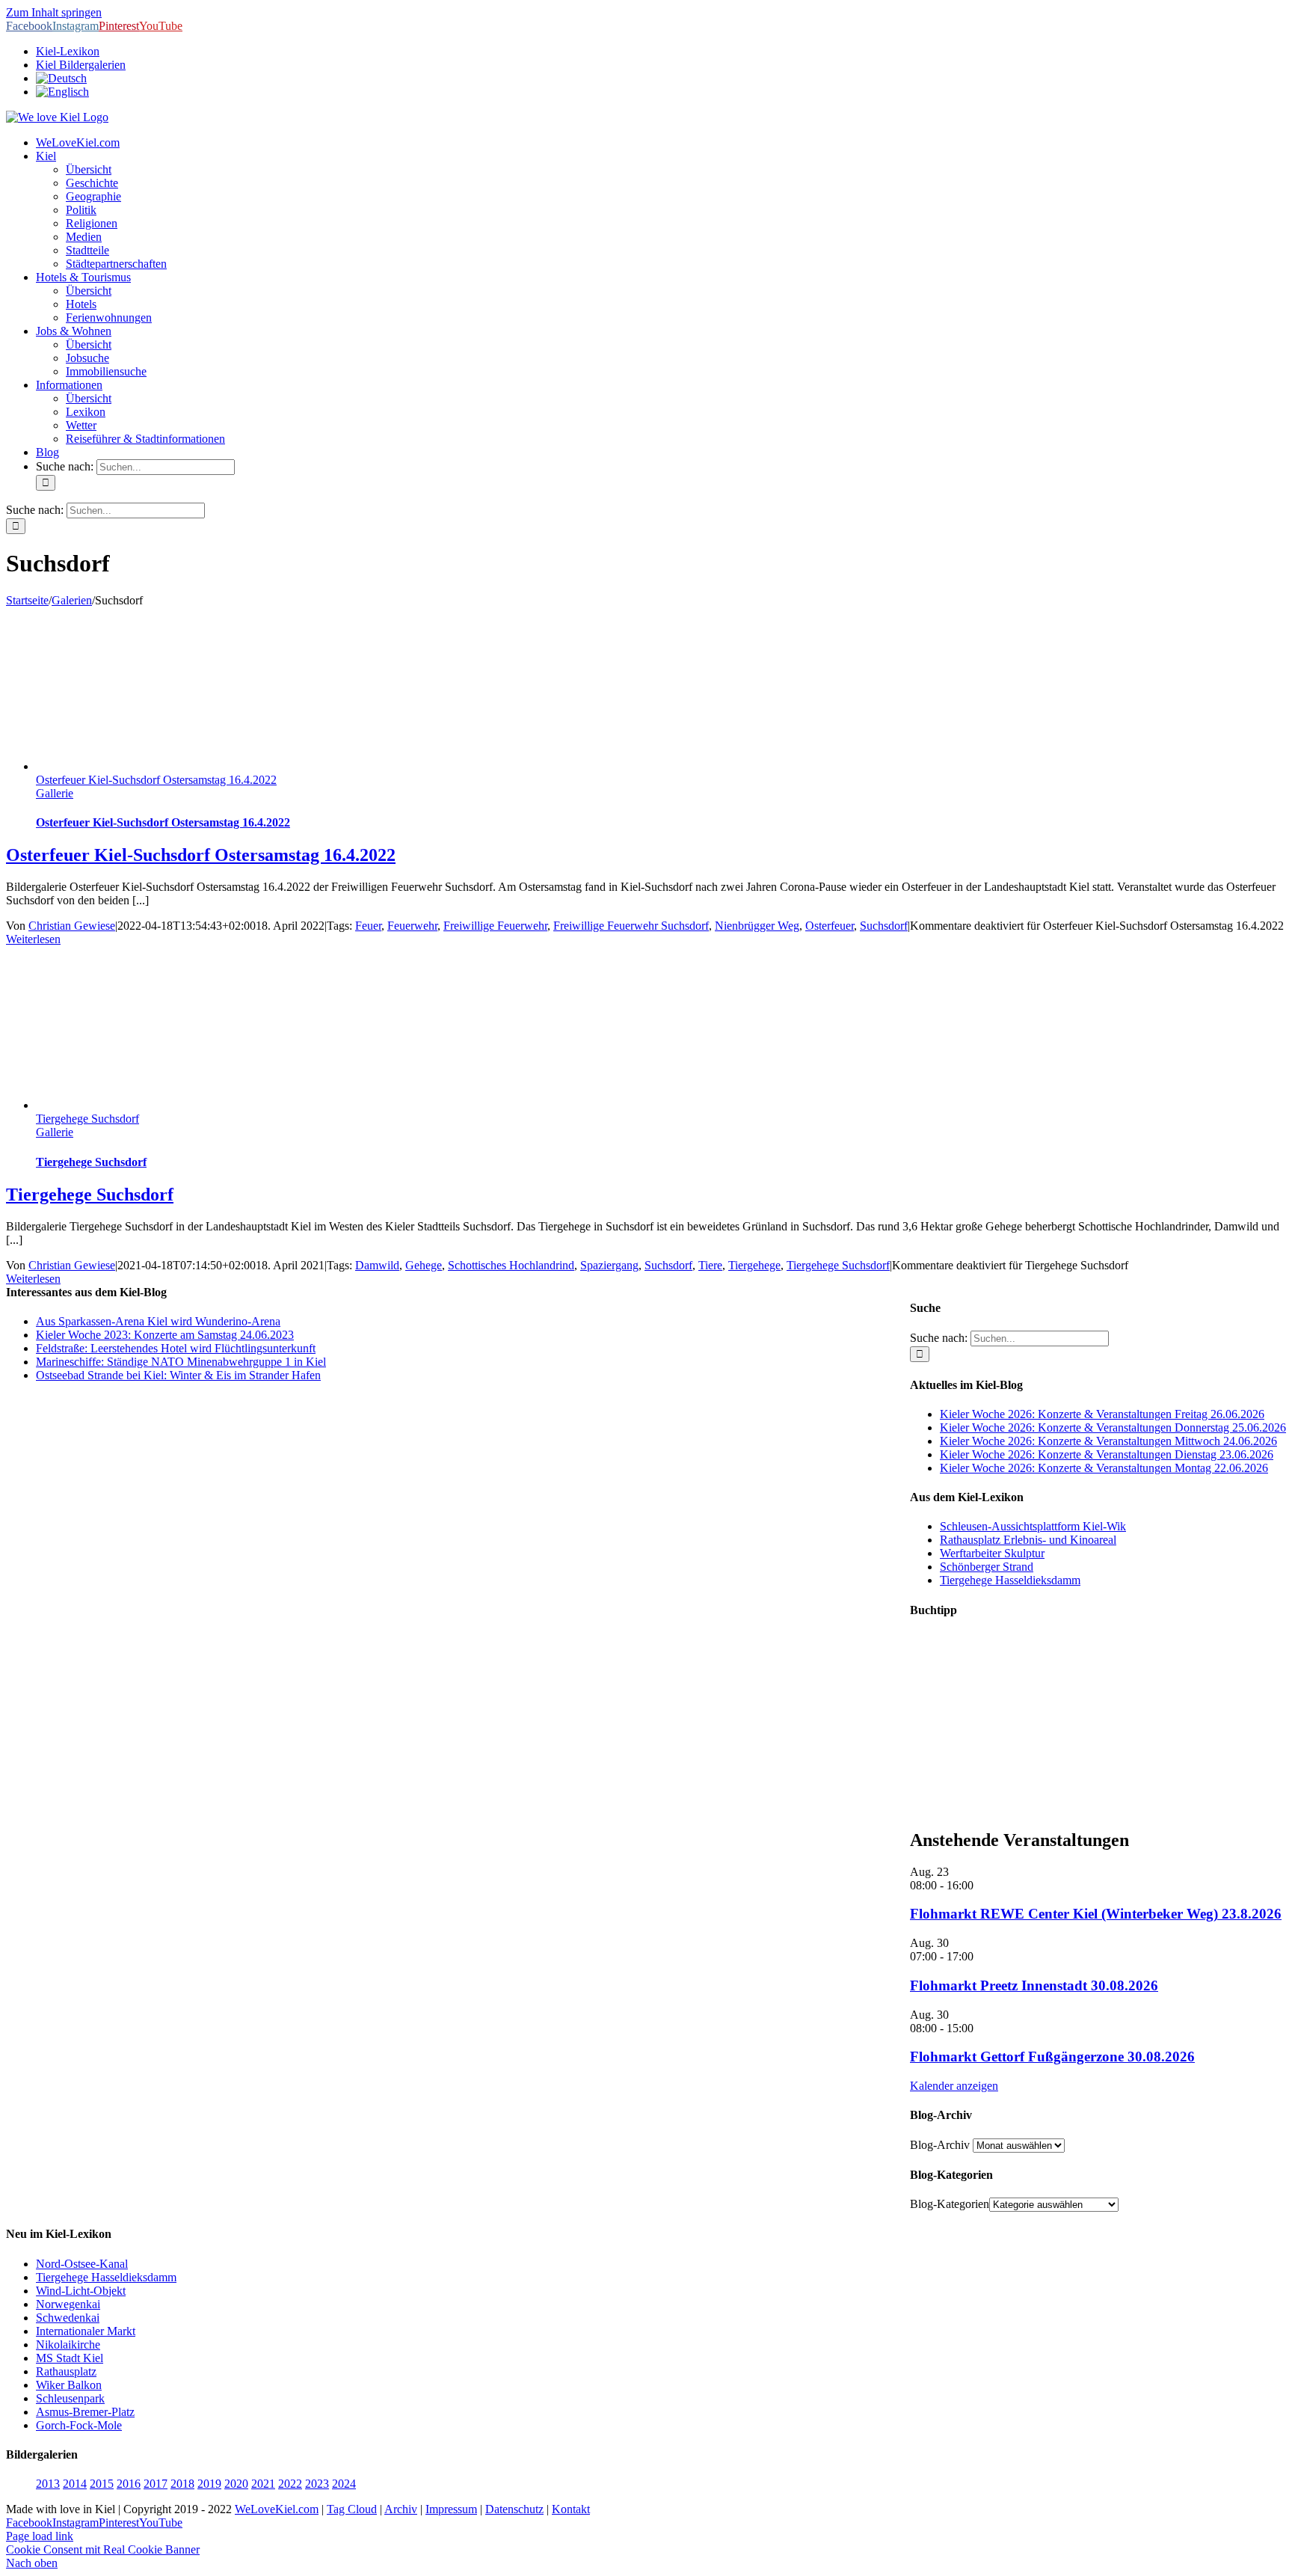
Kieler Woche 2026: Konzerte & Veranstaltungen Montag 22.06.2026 (1104, 1468)
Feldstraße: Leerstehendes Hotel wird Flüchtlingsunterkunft (176, 1348)
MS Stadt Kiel (70, 2358)
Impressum (451, 2509)
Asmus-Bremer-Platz (85, 2412)
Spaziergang (609, 1265)
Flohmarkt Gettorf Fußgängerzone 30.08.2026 (1052, 2057)
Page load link (40, 2536)
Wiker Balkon (69, 2385)
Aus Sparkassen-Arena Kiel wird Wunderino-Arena (158, 1321)
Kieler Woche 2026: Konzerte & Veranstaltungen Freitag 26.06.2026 (1102, 1414)
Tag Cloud (352, 2509)
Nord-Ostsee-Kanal (82, 2264)
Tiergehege (754, 1265)
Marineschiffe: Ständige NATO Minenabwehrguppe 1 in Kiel (181, 1362)
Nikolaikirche (68, 2345)
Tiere (710, 1265)
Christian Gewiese (72, 926)
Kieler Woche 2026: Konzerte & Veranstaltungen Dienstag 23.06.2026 (1107, 1454)
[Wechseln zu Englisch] (62, 92)
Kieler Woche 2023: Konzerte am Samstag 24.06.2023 (165, 1335)
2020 (236, 2484)
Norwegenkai (68, 2304)
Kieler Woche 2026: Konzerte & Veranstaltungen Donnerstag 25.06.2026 (1113, 1427)
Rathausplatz (66, 2371)
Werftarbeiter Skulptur (992, 1553)
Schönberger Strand (987, 1567)
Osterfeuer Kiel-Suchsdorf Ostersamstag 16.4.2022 (156, 780)
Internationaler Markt (86, 2331)
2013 (48, 2484)
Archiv (401, 2509)
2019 (209, 2484)
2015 (102, 2484)
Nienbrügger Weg (757, 926)
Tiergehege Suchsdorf (87, 1119)
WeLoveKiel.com (277, 2509)
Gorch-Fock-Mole (79, 2425)
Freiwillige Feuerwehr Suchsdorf (631, 926)
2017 (156, 2484)
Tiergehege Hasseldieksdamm (1010, 1580)
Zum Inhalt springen (54, 12)
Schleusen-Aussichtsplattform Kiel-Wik (1033, 1526)
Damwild (377, 1265)
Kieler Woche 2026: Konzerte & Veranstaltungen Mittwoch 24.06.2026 (1108, 1441)
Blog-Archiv (940, 2145)
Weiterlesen (33, 939)
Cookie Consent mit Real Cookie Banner (103, 2549)
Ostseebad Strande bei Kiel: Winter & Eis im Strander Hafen (178, 1375)
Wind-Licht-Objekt (81, 2291)
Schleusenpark (70, 2398)
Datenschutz (514, 2509)
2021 (263, 2484)
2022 (290, 2484)
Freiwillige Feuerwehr (495, 926)
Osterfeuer (830, 926)
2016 (129, 2484)
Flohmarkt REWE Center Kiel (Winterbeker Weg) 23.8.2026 (1096, 1914)
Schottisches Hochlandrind (511, 1265)
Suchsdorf (884, 926)
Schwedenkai (68, 2318)
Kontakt (571, 2509)
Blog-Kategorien (950, 2204)
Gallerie (55, 793)
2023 (317, 2484)
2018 (182, 2484)
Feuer (368, 926)
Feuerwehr (412, 926)
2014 (75, 2484)
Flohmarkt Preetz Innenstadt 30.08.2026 (1034, 1985)
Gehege (424, 1265)
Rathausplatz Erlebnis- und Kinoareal (1028, 1540)
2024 (344, 2484)
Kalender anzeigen (954, 2086)
